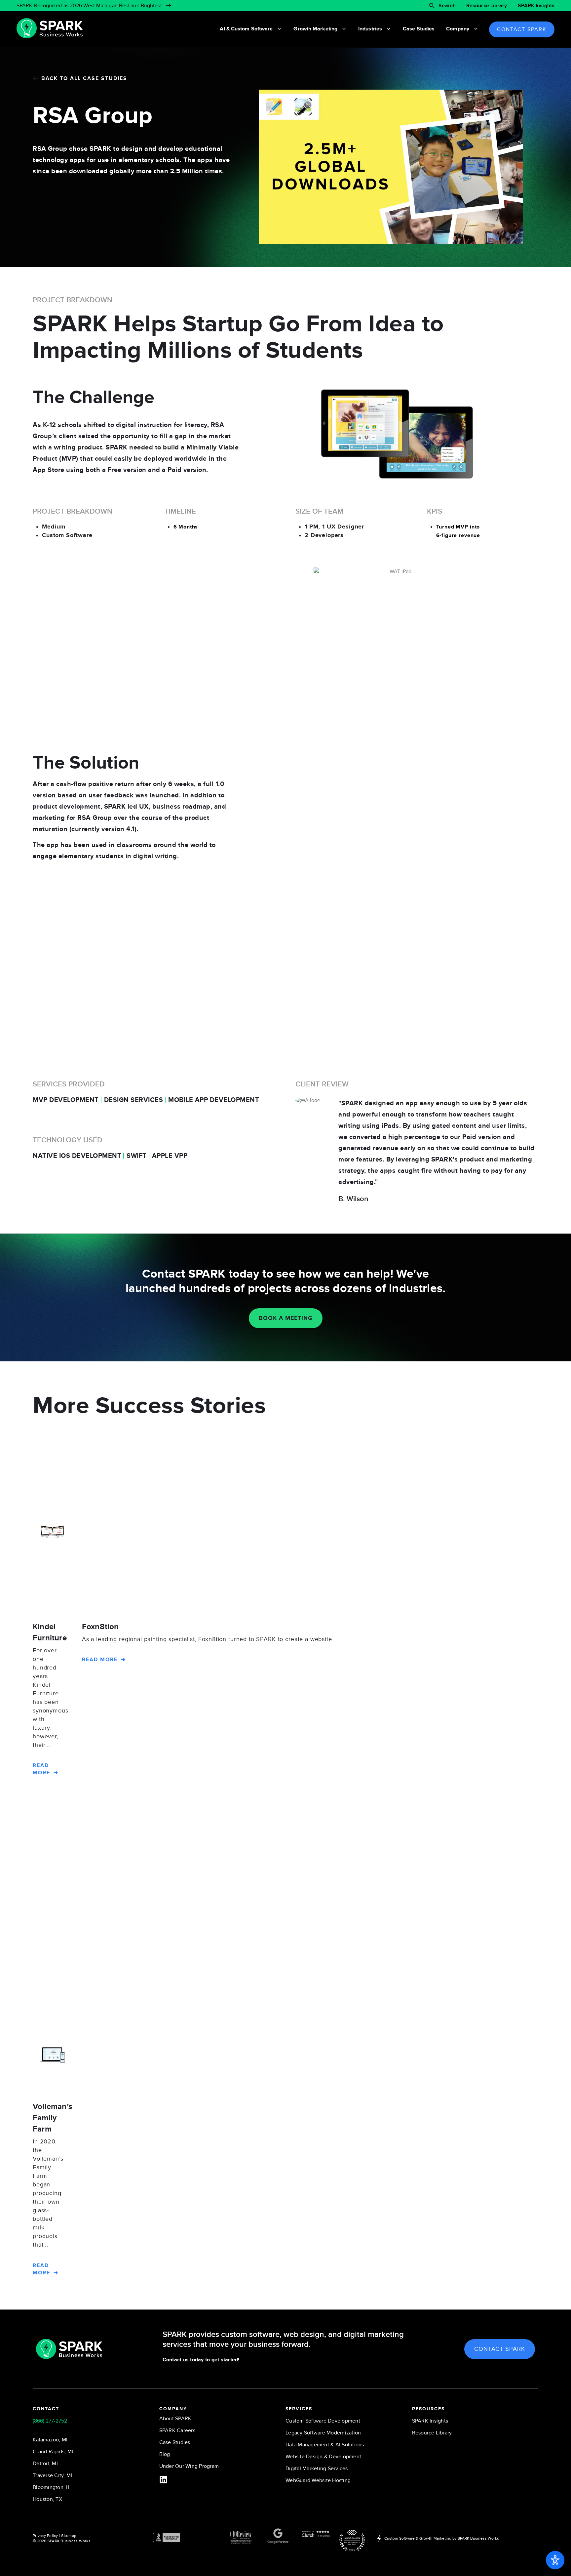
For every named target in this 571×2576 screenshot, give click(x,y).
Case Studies (419, 29)
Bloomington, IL (52, 2487)
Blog (165, 2454)
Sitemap (69, 2536)
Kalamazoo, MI (50, 2440)
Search (447, 6)
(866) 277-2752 (50, 2421)
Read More (41, 1769)
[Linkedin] (163, 2480)
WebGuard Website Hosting (318, 2480)
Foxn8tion (100, 1627)
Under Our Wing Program (189, 2466)
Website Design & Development (323, 2457)
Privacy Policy (45, 2536)
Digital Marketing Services (317, 2469)
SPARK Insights (536, 6)
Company (458, 29)
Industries (370, 29)
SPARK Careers (177, 2430)
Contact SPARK (522, 29)
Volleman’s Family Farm (52, 2118)
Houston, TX (47, 2499)
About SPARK (175, 2419)
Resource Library (487, 6)
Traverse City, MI (52, 2475)
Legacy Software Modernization (323, 2433)
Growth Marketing (315, 29)
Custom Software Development (323, 2421)
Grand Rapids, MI (53, 2452)
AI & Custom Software (246, 29)
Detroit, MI (45, 2464)
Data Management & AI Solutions (325, 2445)
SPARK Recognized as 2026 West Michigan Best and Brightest (89, 6)
